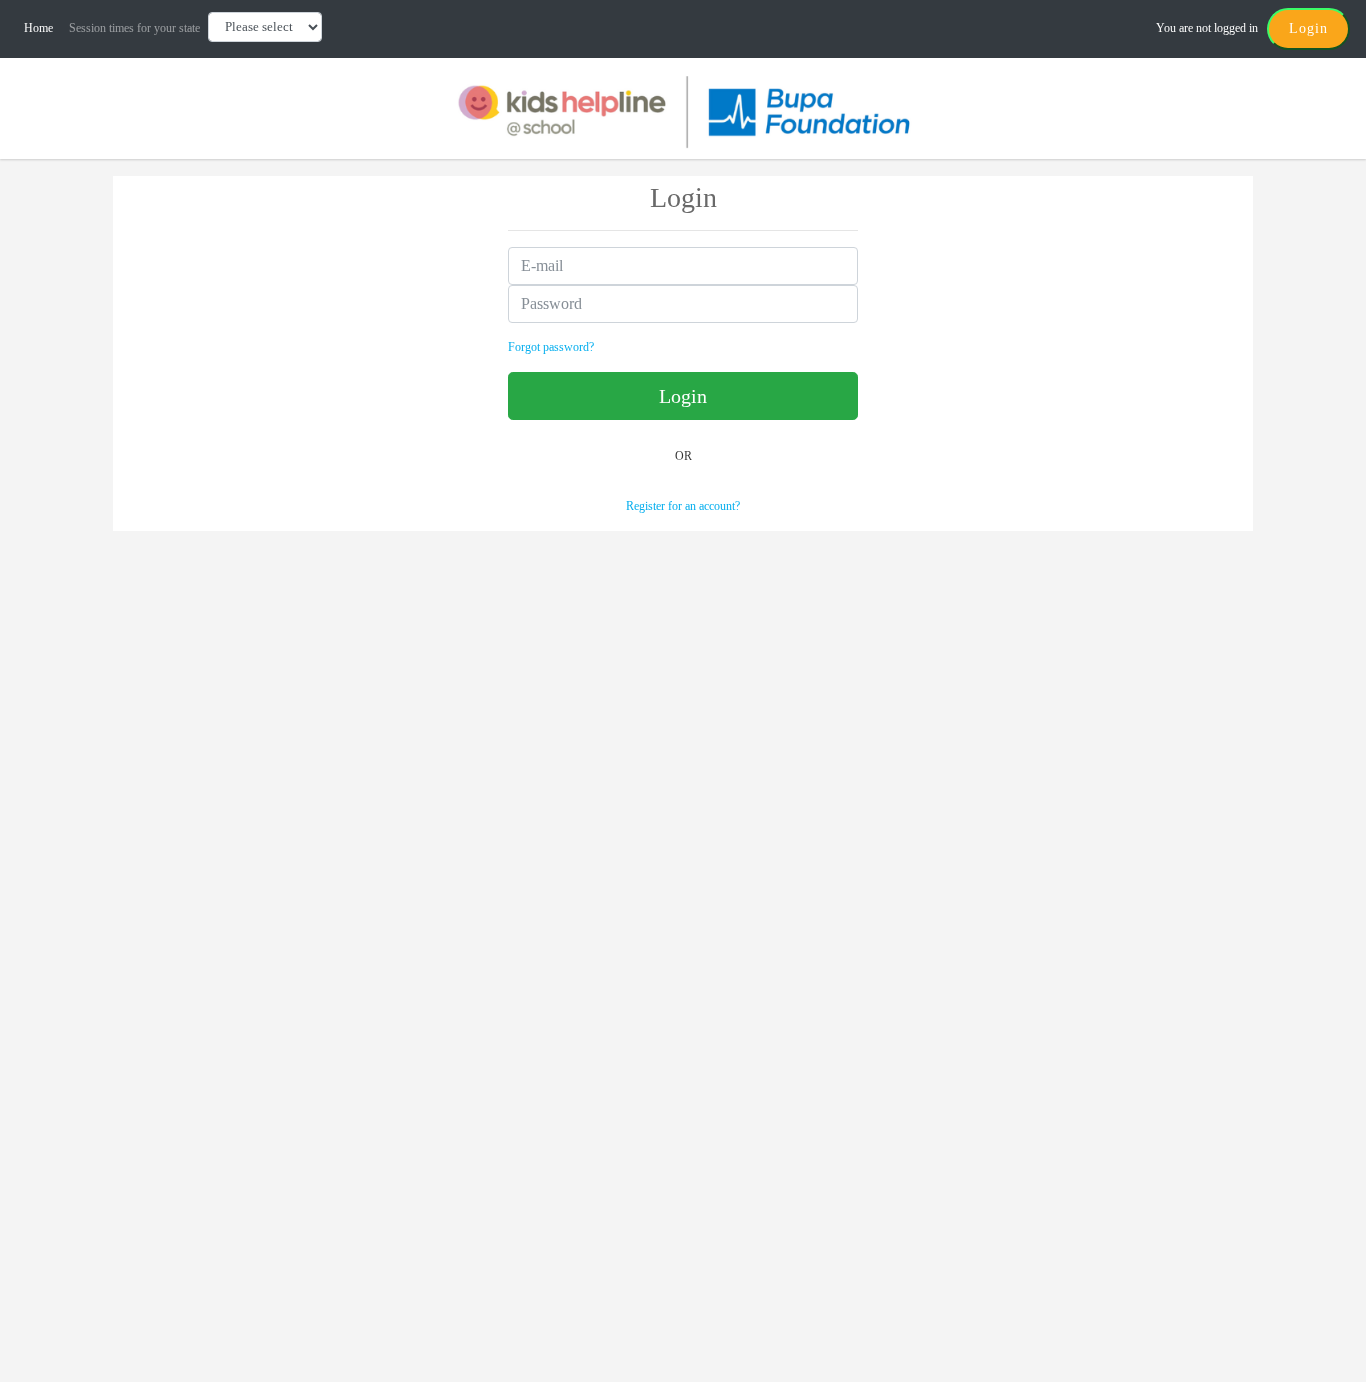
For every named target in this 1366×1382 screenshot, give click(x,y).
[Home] (683, 110)
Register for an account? (683, 506)
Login (1308, 28)
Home (42, 28)
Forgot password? (551, 347)
